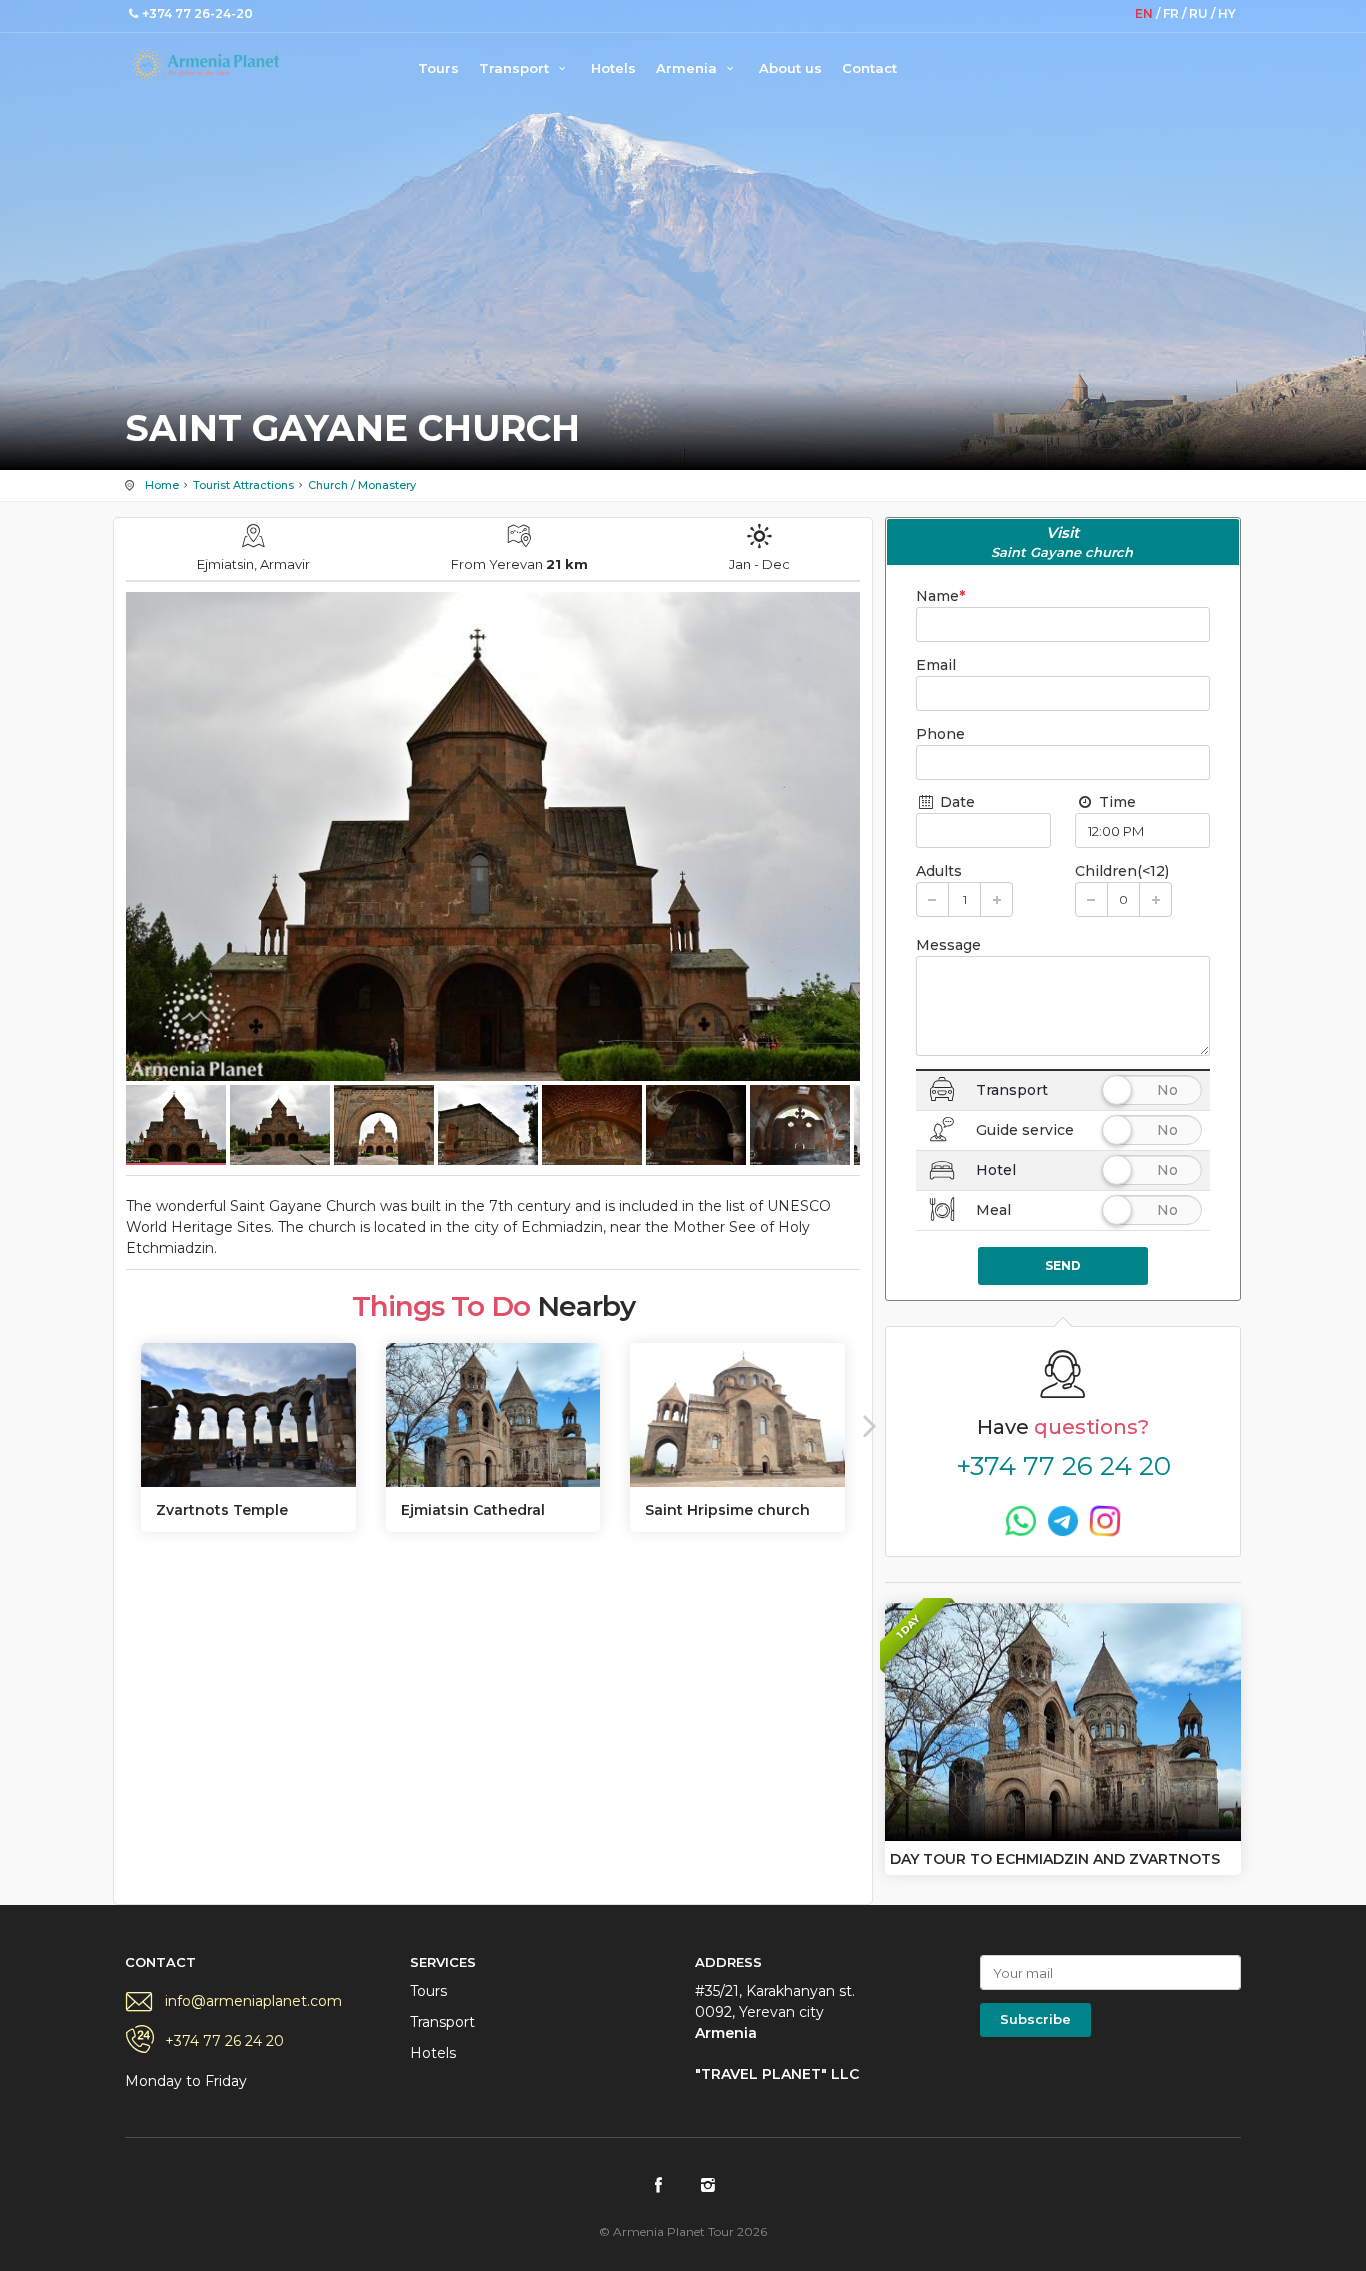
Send (1063, 1265)
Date (955, 802)
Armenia (688, 68)
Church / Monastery (362, 485)
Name (940, 596)
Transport (516, 68)
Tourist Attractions (243, 485)
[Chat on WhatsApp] (1020, 1520)
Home (162, 485)
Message (948, 945)
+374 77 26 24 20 (1063, 1466)
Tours (438, 68)
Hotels (613, 68)
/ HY (1223, 13)
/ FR (1169, 13)
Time (1115, 802)
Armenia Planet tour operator (205, 65)
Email (936, 665)
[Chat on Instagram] (1104, 1520)
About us (790, 68)
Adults (939, 871)
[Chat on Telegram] (1062, 1520)
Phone (940, 734)
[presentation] (119, 1425)
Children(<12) (1122, 871)
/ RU (1196, 13)
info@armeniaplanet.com (253, 2001)
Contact (869, 68)
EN (1145, 13)
